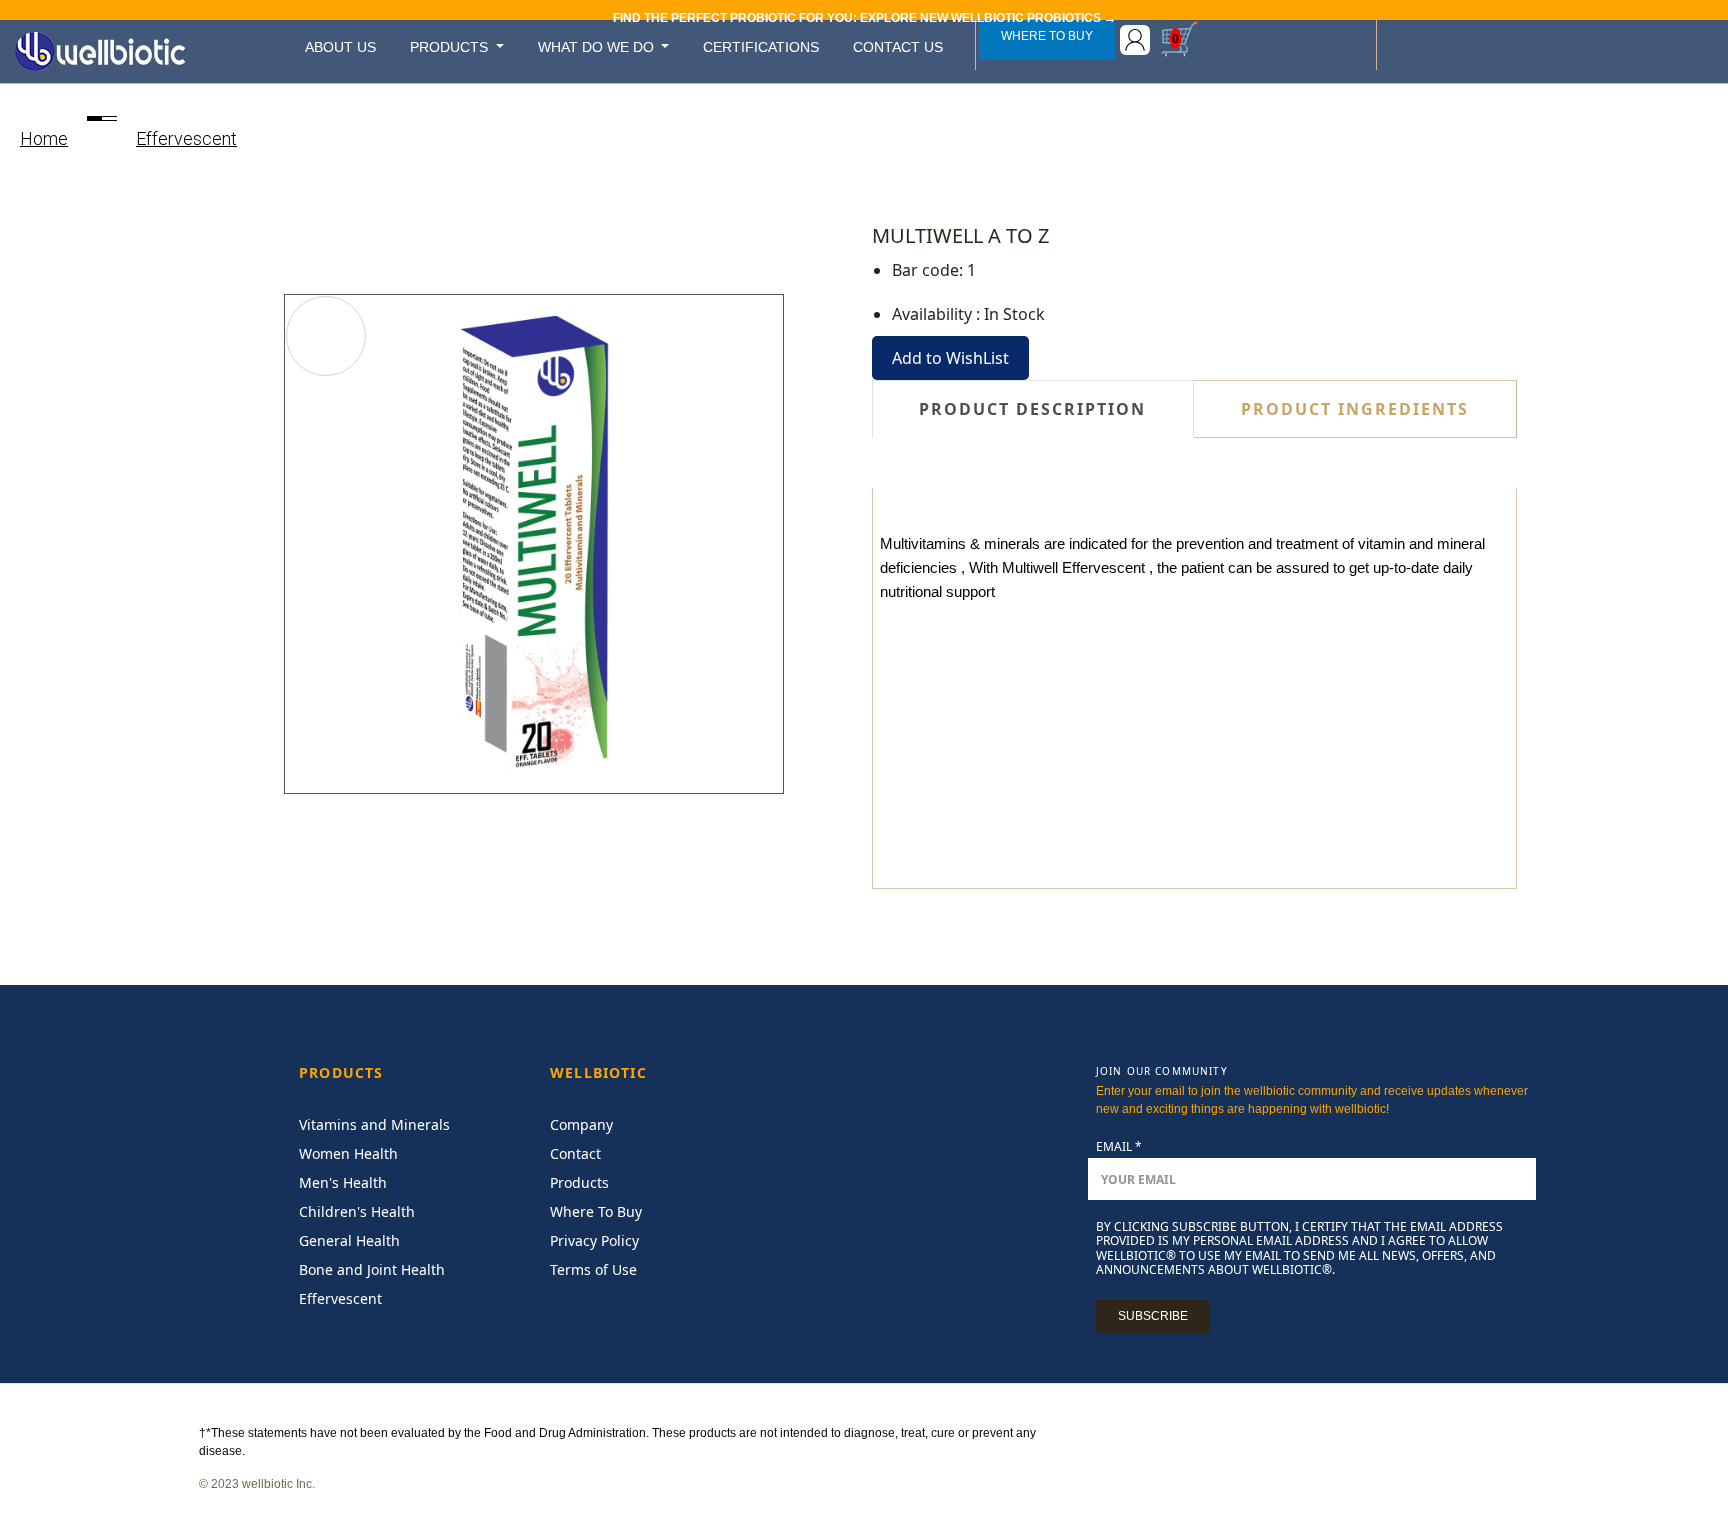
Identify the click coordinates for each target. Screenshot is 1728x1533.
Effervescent (186, 138)
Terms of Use (593, 1269)
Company (581, 1124)
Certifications (761, 47)
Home (44, 138)
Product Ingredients (1355, 409)
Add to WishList (950, 358)
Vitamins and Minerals (374, 1124)
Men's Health (343, 1182)
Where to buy (1047, 36)
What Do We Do (598, 47)
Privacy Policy (594, 1240)
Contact (575, 1153)
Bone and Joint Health (372, 1269)
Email (1119, 1147)
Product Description (1032, 409)
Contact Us (898, 47)
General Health (349, 1240)
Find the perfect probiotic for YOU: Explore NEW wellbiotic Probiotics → (864, 18)
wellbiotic (598, 1073)
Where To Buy (596, 1211)
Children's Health (357, 1211)
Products (451, 47)
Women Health (348, 1153)
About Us (340, 47)
